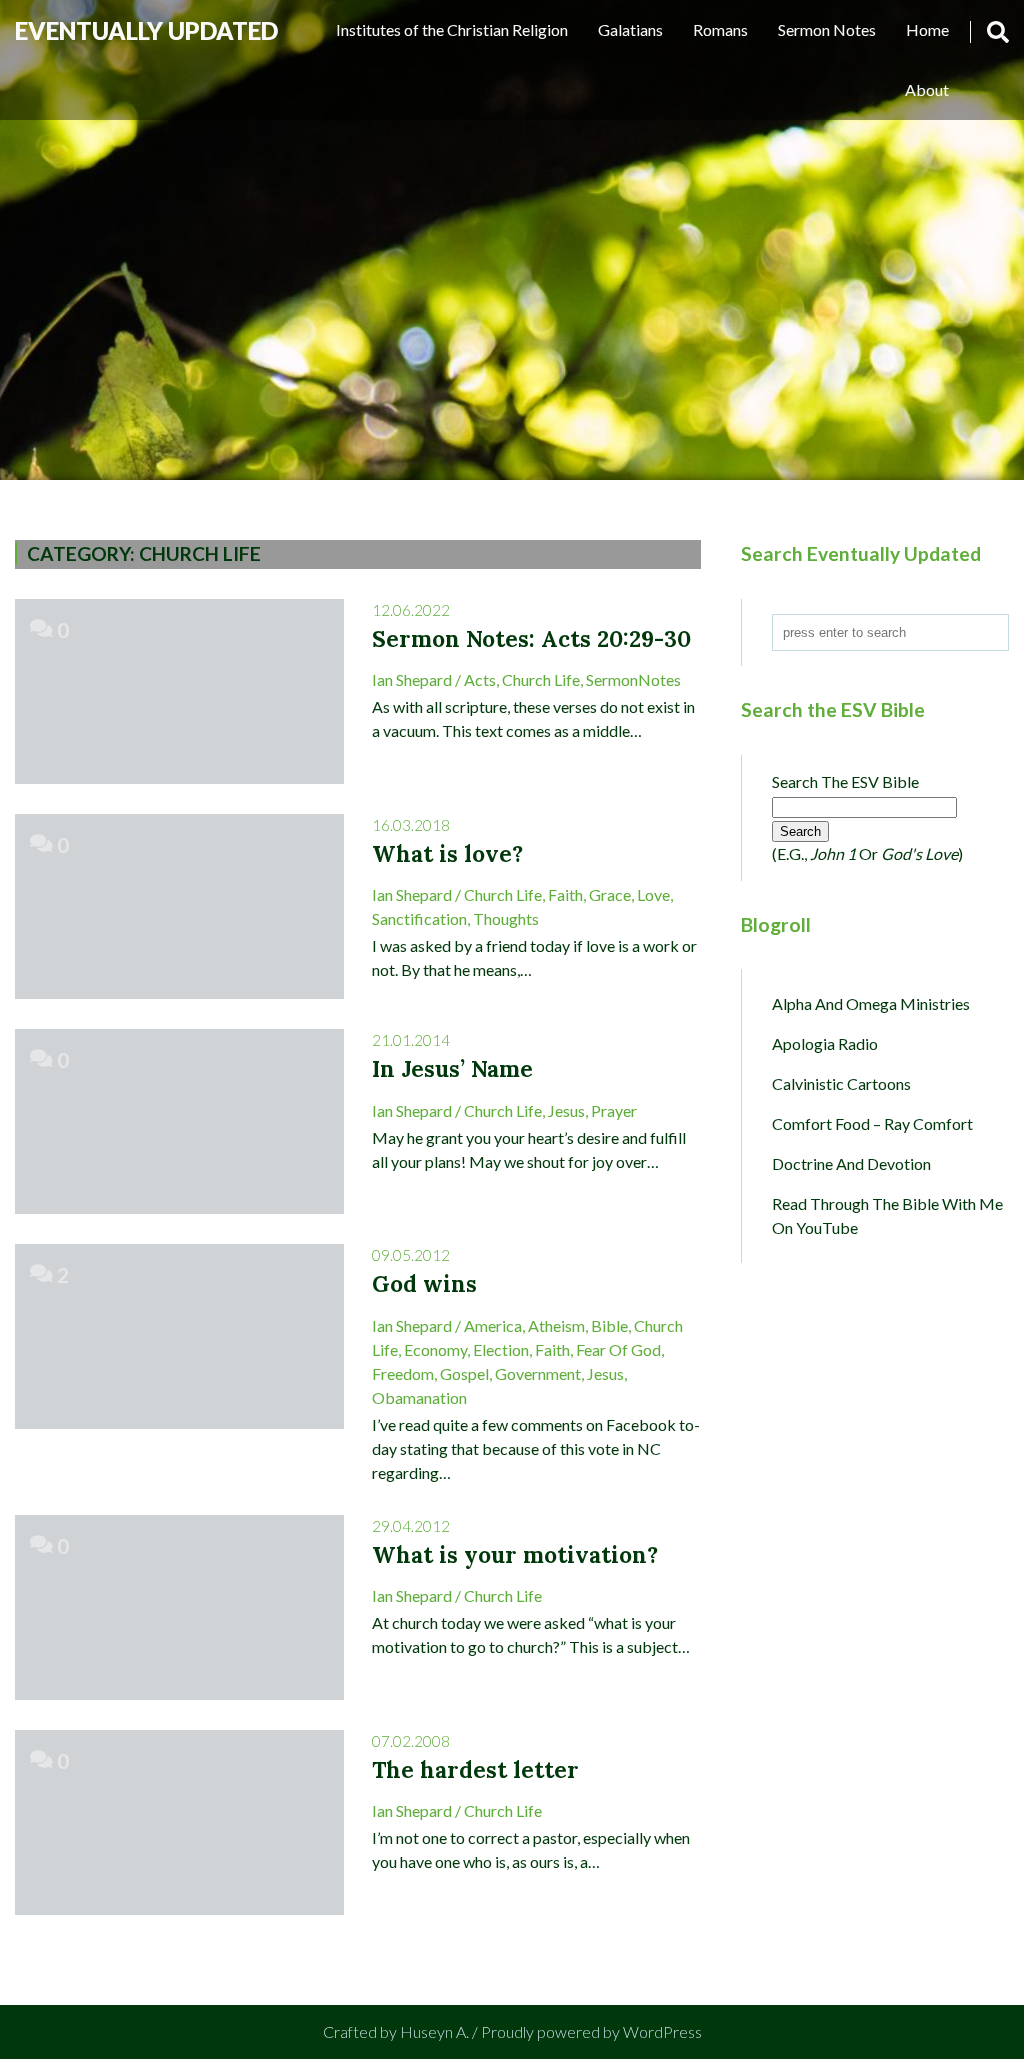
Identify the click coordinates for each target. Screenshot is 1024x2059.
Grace (610, 894)
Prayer (614, 1110)
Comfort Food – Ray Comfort (872, 1123)
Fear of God (618, 1349)
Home (927, 29)
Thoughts (506, 918)
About (927, 89)
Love (653, 894)
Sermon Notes (827, 29)
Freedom (403, 1373)
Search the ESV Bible (845, 781)
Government (538, 1373)
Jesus (566, 1110)
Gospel (464, 1373)
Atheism (556, 1325)
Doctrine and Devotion (851, 1163)
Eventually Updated (146, 30)
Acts (480, 679)
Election (501, 1349)
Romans (720, 29)
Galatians (630, 29)
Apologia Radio (825, 1043)
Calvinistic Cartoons (841, 1083)
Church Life (541, 679)
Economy (435, 1349)
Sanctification (419, 918)
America (493, 1325)
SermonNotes (633, 679)
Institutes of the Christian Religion (452, 29)
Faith (565, 894)
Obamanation (419, 1397)
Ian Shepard (412, 679)
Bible (609, 1325)
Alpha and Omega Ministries (871, 1003)
